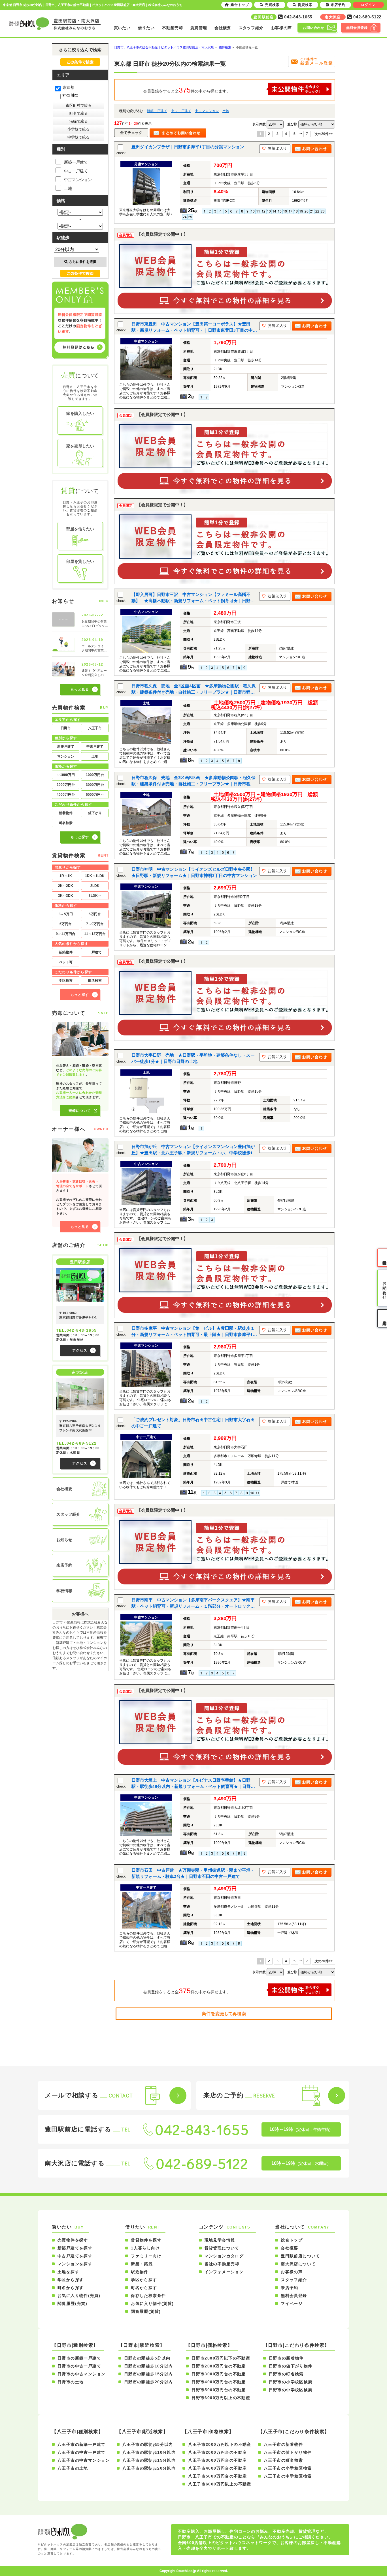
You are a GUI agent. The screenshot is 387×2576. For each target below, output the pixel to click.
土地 (226, 111)
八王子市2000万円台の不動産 (217, 2452)
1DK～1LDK (95, 876)
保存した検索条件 (148, 2296)
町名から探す (71, 2288)
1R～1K (66, 876)
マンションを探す (75, 2264)
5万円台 (95, 914)
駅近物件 (140, 2272)
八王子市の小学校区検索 (288, 2468)
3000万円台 (95, 785)
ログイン (368, 5)
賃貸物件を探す (146, 2240)
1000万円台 (95, 775)
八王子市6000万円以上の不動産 (220, 2484)
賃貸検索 (305, 5)
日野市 (66, 728)
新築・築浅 (142, 2264)
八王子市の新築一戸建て (81, 2444)
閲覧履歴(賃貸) (146, 2311)
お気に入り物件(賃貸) (152, 2303)
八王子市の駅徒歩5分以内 (148, 2444)
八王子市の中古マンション (84, 2460)
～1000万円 (66, 775)
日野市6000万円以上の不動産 (221, 2398)
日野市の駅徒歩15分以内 (149, 2374)
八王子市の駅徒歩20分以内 (149, 2468)
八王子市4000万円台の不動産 (217, 2468)
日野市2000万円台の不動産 (219, 2366)
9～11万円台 (66, 934)
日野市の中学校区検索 (291, 2390)
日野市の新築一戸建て (79, 2358)
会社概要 (223, 28)
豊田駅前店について (300, 2256)
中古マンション (207, 111)
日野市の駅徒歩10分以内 (149, 2366)
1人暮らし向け (145, 2248)
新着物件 (66, 813)
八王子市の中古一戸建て (81, 2452)
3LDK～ (95, 896)
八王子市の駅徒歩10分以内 (149, 2452)
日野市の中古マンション (81, 2374)
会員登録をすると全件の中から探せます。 (187, 90)
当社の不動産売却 (222, 2264)
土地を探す (68, 2272)
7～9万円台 (95, 924)
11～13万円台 (95, 934)
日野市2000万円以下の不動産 (221, 2358)
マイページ (292, 2303)
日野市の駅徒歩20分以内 (149, 2382)
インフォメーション (224, 2272)
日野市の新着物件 (286, 2358)
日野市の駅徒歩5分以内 (147, 2358)
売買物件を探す (73, 2240)
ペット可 (66, 962)
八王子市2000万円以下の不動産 (220, 2444)
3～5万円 (66, 914)
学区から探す (71, 2280)
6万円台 (66, 924)
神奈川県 (70, 95)
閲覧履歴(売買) (72, 2303)
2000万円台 (66, 785)
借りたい (146, 28)
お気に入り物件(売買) (79, 2296)
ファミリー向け (146, 2256)
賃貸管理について (222, 2248)
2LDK (95, 886)
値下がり (95, 813)
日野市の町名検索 (286, 2374)
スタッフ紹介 (251, 28)
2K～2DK (66, 886)
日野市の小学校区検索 (291, 2382)
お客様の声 (282, 28)
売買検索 (272, 5)
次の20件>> (324, 134)
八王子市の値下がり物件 (288, 2452)
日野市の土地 (71, 2382)
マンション (66, 756)
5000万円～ (95, 795)
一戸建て (95, 952)
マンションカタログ (224, 2256)
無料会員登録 (294, 2296)
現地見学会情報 (220, 2240)
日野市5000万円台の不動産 (219, 2390)
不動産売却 (173, 28)
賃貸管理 (199, 28)
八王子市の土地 (73, 2468)
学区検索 (66, 981)
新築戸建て (66, 747)
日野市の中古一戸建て (79, 2366)
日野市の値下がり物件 (291, 2366)
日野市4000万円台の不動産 (219, 2382)
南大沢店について (298, 2264)
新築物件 (66, 952)
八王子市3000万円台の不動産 (217, 2460)
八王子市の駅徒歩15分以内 (149, 2460)
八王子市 (95, 728)
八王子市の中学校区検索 (288, 2476)
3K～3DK (66, 896)
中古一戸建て (181, 111)
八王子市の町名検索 (283, 2460)
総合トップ (292, 2240)
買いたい (122, 28)
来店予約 (290, 2288)
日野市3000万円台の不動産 (219, 2374)
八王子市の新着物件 (283, 2444)
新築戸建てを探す (75, 2248)
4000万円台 (66, 795)
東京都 (68, 87)
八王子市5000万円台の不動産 (217, 2476)
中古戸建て (95, 747)
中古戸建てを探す (75, 2256)
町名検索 (66, 823)
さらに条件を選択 (83, 262)
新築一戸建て (157, 111)
